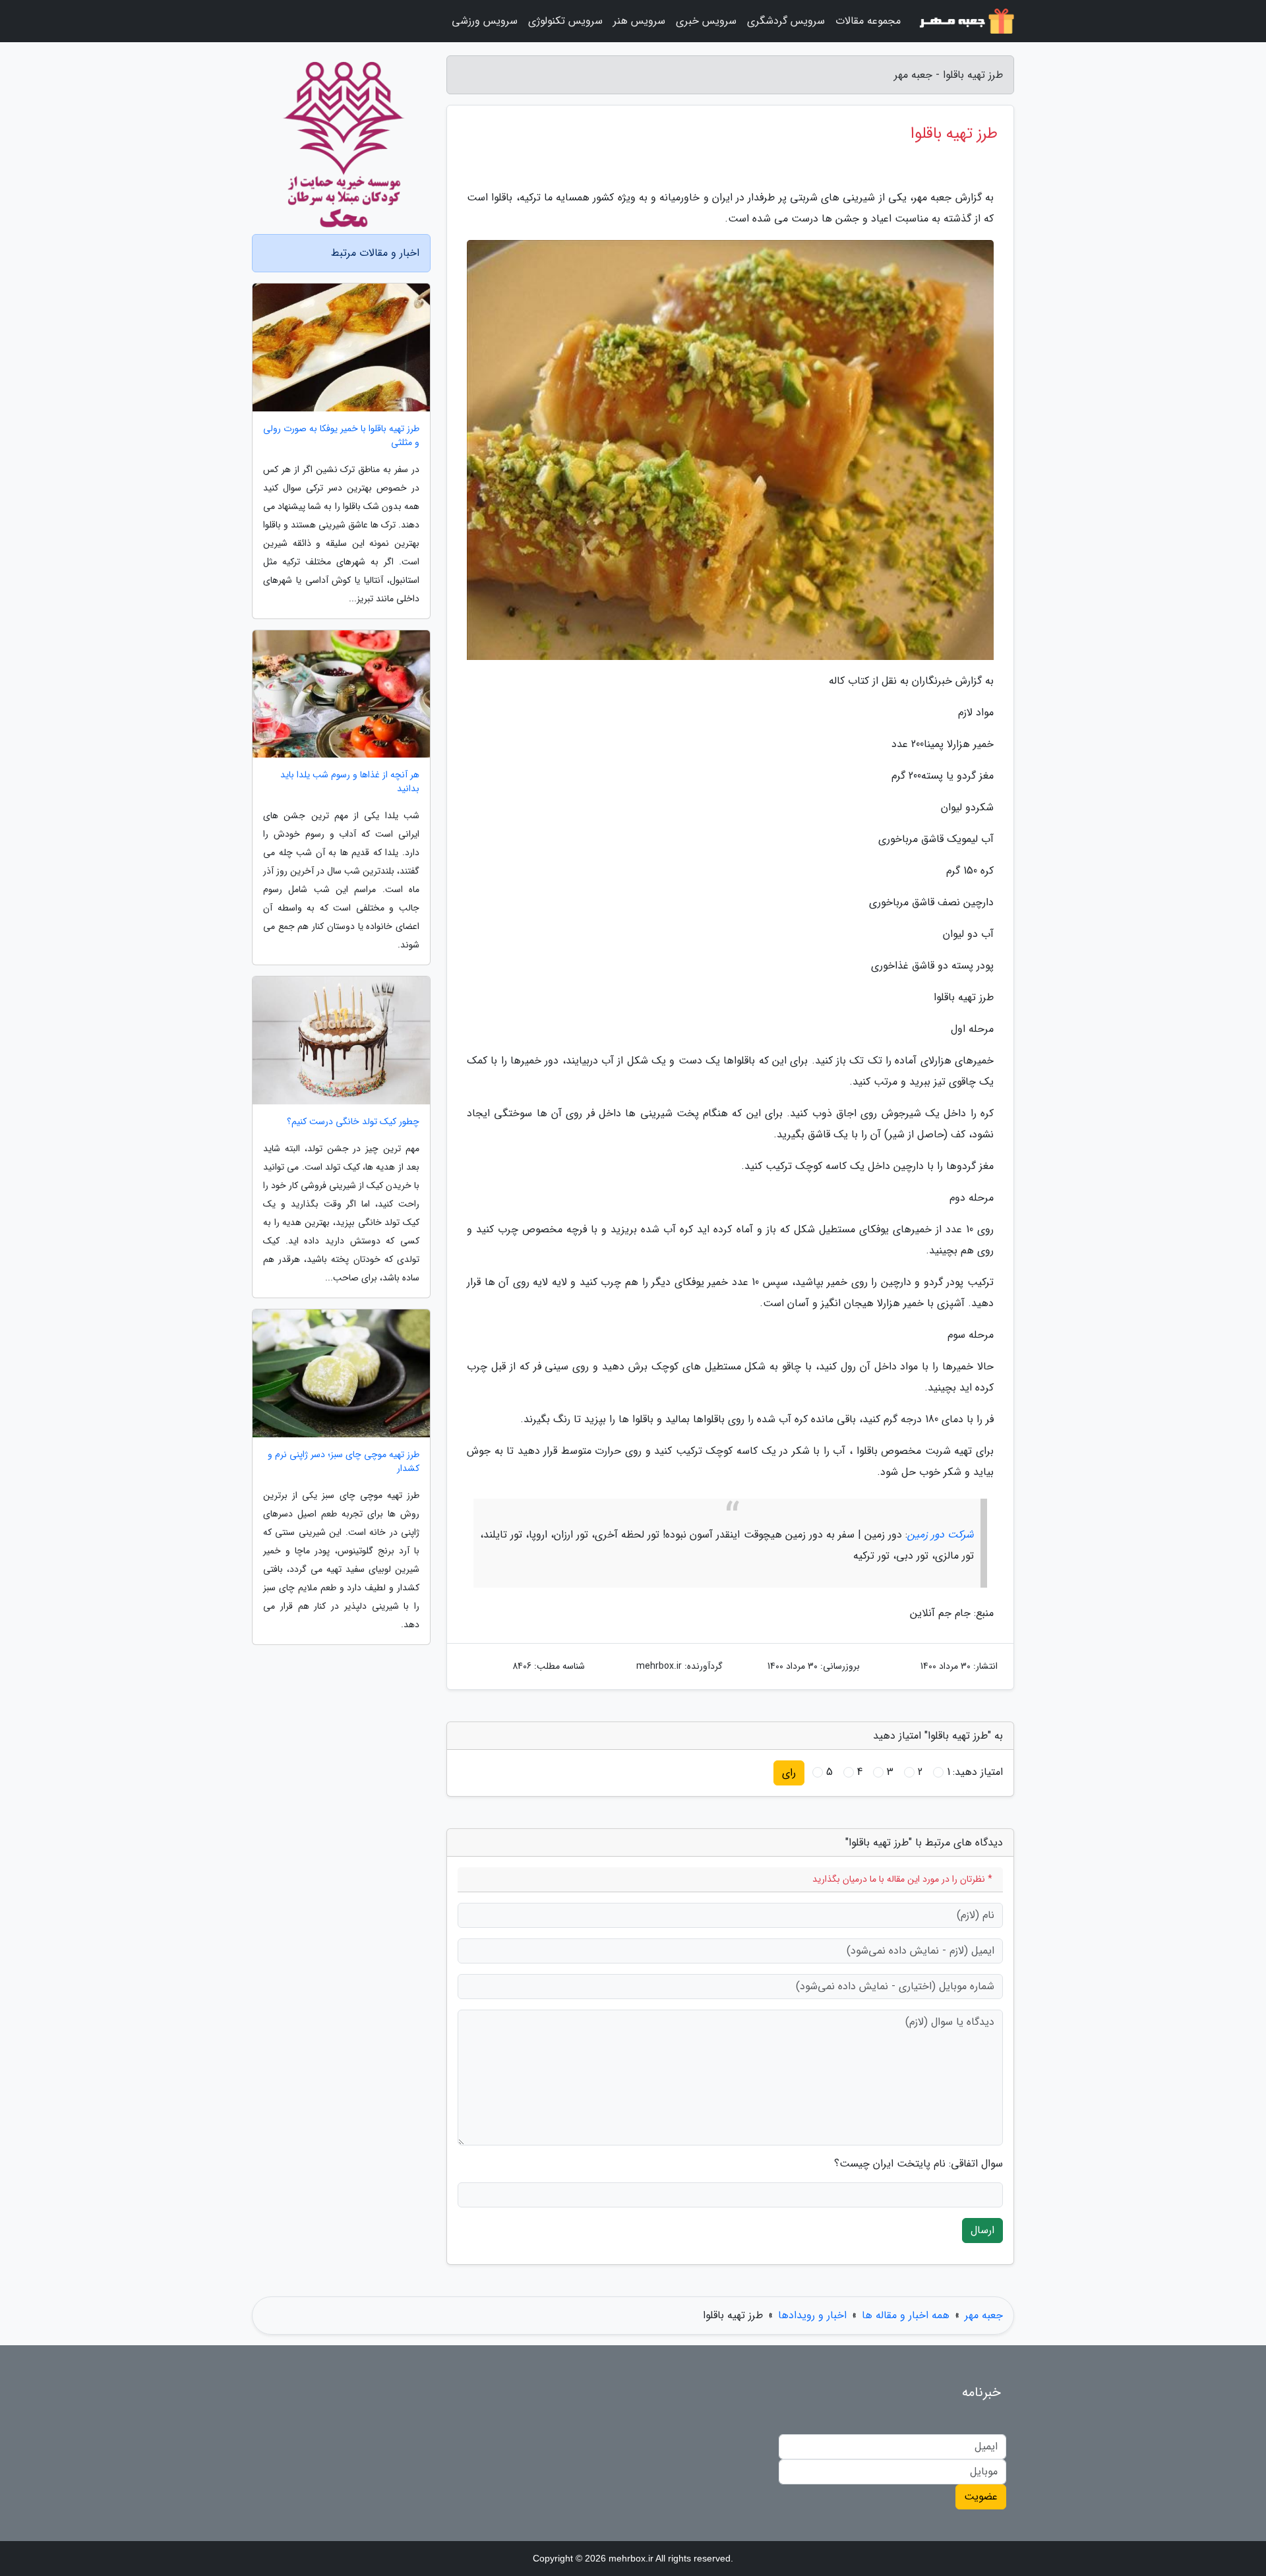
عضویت (981, 2497)
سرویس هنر (639, 21)
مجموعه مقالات (868, 21)
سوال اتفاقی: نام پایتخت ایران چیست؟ (919, 2164)
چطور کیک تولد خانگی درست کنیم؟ (353, 1122)
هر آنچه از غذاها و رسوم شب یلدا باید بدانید (350, 782)
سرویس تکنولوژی (565, 21)
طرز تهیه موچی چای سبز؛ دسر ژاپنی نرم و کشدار (344, 1462)
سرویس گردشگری (786, 21)
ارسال (982, 2230)
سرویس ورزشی (485, 21)
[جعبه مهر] (965, 21)
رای (789, 1773)
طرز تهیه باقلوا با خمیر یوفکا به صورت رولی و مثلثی (341, 436)
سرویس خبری (706, 21)
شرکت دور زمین (941, 1535)
